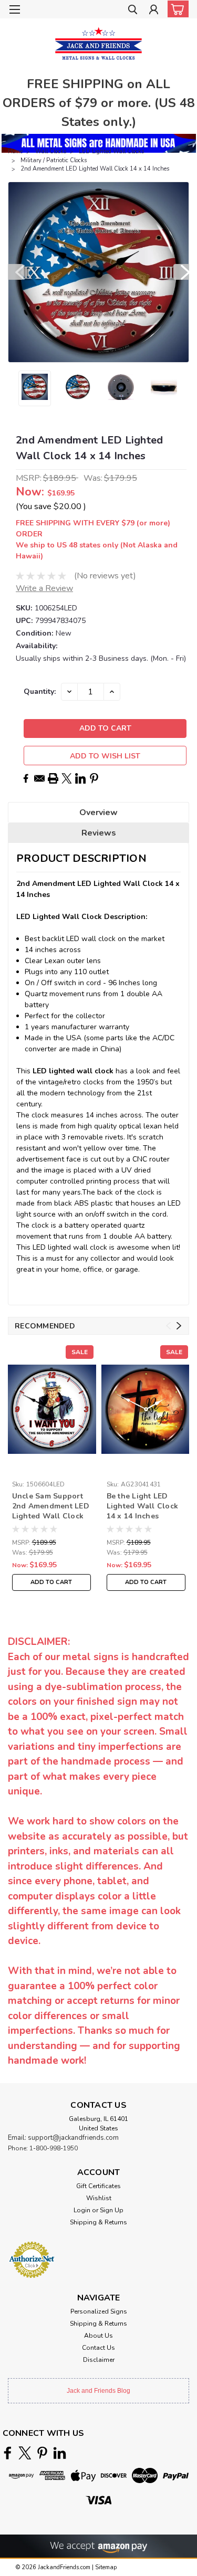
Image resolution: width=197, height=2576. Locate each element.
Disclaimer (99, 2360)
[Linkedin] (80, 778)
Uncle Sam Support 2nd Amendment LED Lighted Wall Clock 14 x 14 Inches (51, 1507)
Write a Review (44, 588)
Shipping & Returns (98, 2222)
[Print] (53, 778)
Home (15, 151)
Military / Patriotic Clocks (54, 160)
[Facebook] (26, 778)
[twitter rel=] (25, 2453)
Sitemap (106, 2567)
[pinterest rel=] (42, 2453)
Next (181, 272)
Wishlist (99, 2198)
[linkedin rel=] (60, 2453)
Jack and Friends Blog (98, 2391)
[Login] (154, 11)
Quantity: (40, 691)
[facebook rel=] (8, 2453)
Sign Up (112, 2210)
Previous (16, 272)
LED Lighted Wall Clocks (111, 151)
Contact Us (98, 2348)
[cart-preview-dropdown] (176, 9)
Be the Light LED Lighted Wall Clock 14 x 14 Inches (143, 1506)
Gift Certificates (98, 2186)
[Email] (39, 778)
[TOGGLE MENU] (14, 9)
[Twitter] (67, 778)
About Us (98, 2336)
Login (82, 2210)
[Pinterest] (94, 778)
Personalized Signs (99, 2311)
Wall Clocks (51, 151)
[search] (133, 11)
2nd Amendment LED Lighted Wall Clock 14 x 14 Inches (95, 169)
